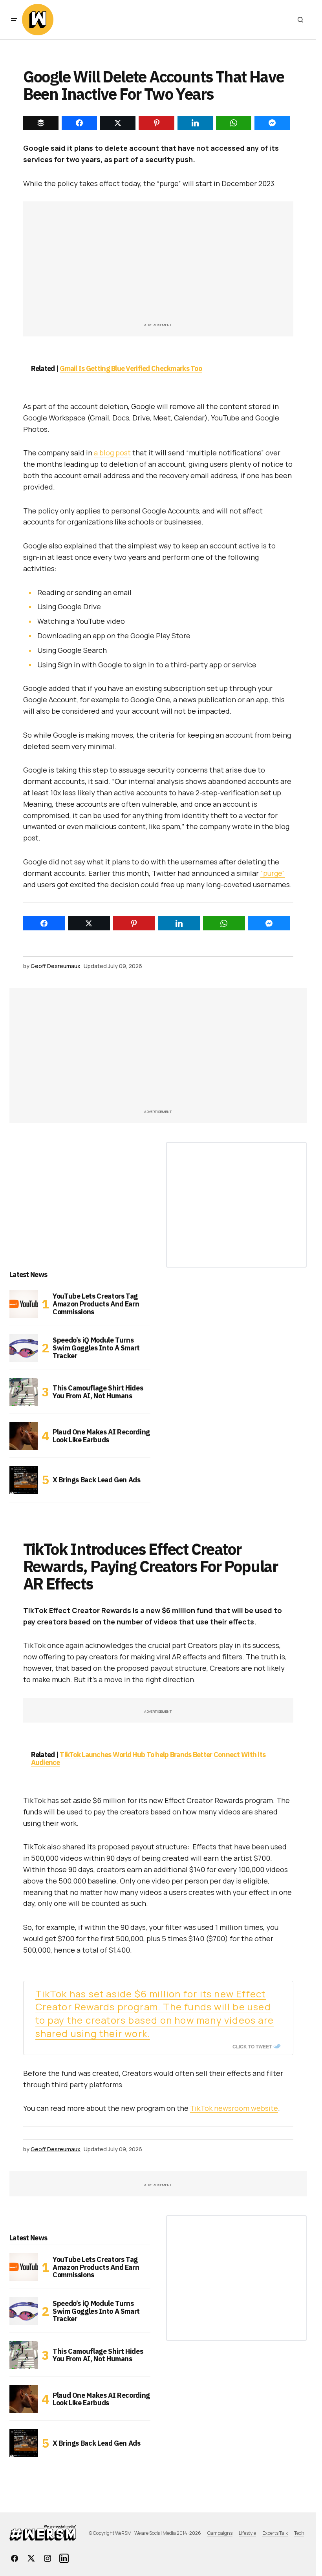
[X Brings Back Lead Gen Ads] (24, 1480)
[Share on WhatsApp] (224, 923)
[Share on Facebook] (44, 923)
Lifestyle (247, 2533)
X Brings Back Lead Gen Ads (97, 1480)
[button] (14, 20)
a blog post (112, 453)
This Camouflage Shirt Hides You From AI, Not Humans (98, 1392)
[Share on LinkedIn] (179, 923)
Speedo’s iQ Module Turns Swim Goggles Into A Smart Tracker (96, 1348)
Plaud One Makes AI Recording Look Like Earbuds (101, 1436)
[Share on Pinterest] (134, 923)
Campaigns (220, 2533)
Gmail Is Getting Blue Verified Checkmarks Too (131, 368)
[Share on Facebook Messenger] (269, 923)
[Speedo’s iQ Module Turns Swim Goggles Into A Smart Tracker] (24, 1348)
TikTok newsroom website (234, 2108)
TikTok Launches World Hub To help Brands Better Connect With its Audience (148, 1758)
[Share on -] (41, 123)
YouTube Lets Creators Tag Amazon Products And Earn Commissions (96, 1304)
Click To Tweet (252, 2046)
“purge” (273, 873)
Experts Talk (275, 2533)
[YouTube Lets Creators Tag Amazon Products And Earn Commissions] (24, 1304)
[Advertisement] (158, 266)
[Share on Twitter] (89, 923)
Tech (299, 2533)
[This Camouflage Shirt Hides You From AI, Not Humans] (24, 1392)
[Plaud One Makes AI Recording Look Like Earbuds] (24, 1436)
